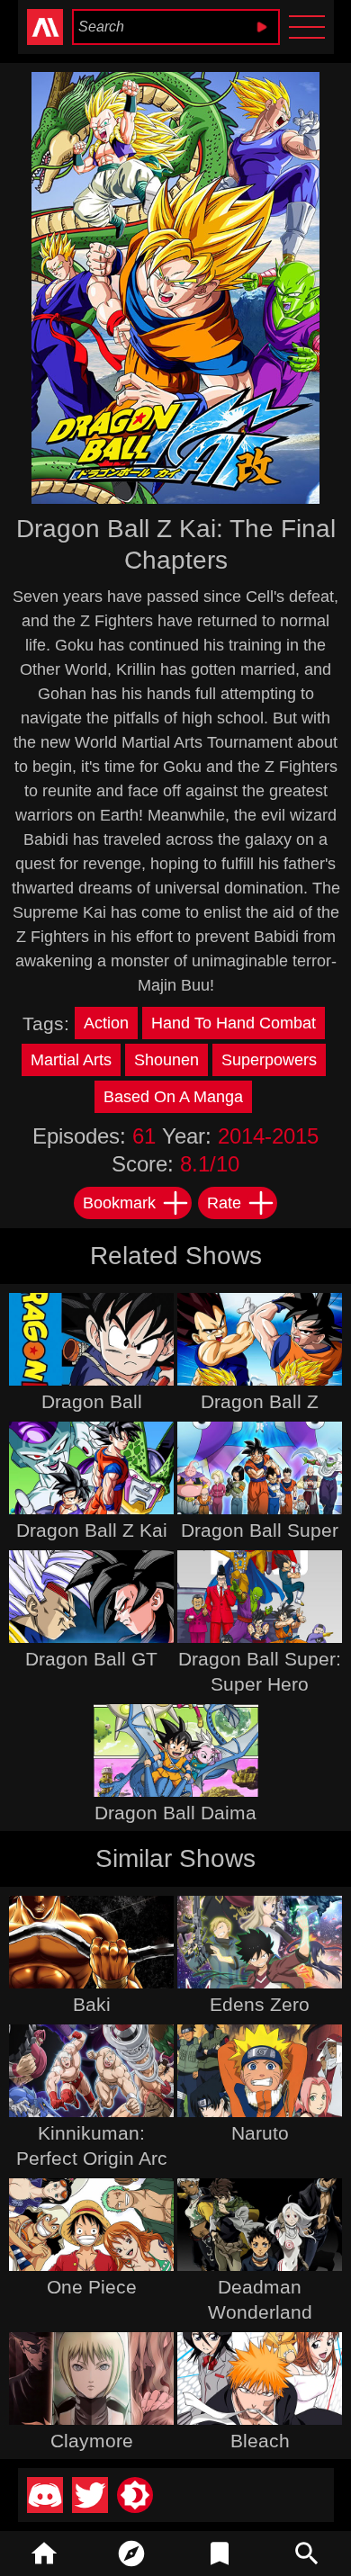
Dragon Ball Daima (175, 1813)
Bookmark (119, 1203)
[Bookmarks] (220, 2554)
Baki (92, 2004)
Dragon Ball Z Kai (92, 1530)
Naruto (260, 2133)
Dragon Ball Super (260, 1530)
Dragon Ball (92, 1401)
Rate (224, 1203)
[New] (132, 2554)
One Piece (92, 2287)
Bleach (260, 2441)
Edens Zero (260, 2004)
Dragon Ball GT (91, 1659)
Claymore (92, 2441)
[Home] (44, 2554)
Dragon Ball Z (260, 1401)
